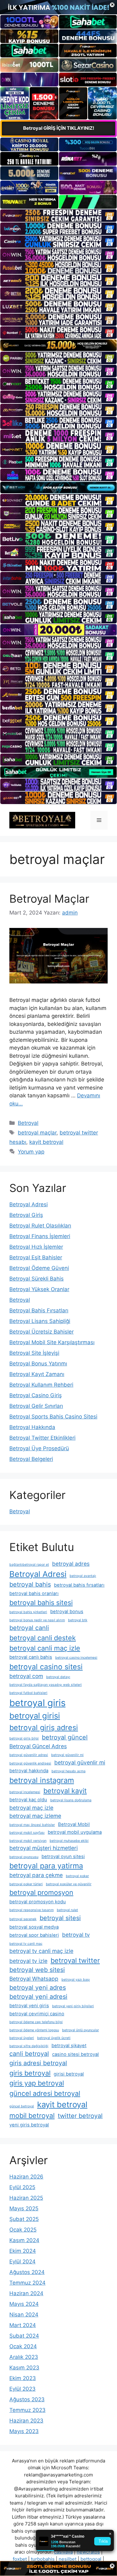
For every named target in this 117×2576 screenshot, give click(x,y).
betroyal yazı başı (76, 1980)
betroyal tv (76, 1935)
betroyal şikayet (69, 2046)
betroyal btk (78, 1620)
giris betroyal (30, 2073)
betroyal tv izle (28, 1961)
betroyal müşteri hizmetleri (44, 1848)
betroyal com (26, 1676)
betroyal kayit (65, 1791)
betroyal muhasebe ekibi (69, 1841)
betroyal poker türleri (26, 1884)
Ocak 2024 (23, 2346)
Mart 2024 (23, 2325)
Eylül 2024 (22, 2261)
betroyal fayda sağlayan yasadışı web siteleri (46, 1685)
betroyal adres (71, 1564)
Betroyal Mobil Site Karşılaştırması (52, 1342)
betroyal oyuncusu (24, 1857)
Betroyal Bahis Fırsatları (39, 1310)
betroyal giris (37, 1703)
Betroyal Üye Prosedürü (39, 1448)
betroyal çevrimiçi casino (37, 2014)
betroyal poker (77, 1876)
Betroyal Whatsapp (34, 1979)
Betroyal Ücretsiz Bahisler (41, 1332)
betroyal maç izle (31, 1808)
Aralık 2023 (24, 2357)
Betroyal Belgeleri (31, 1459)
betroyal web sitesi (37, 1970)
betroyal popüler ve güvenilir (69, 1884)
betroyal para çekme (36, 1875)
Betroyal (28, 1123)
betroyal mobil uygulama (75, 1832)
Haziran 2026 (26, 2177)
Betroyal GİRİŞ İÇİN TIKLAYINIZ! (59, 128)
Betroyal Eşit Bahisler (36, 1257)
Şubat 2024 (24, 2336)
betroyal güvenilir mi (67, 1755)
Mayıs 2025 (24, 2208)
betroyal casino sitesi (46, 1667)
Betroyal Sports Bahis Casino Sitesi (53, 1417)
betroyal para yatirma (46, 1866)
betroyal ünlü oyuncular (80, 2030)
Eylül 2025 (22, 2187)
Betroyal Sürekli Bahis (37, 1279)
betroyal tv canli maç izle (41, 1951)
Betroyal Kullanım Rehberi (41, 1385)
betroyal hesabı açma (68, 1771)
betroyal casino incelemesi (76, 1658)
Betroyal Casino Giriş (36, 1395)
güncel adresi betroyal (45, 2093)
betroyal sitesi (60, 1918)
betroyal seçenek (23, 1919)
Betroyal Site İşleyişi (34, 1353)
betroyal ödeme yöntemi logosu (34, 2030)
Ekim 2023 (23, 2378)
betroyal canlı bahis (31, 1657)
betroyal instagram (42, 1780)
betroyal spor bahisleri (34, 1935)
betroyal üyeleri (22, 2038)
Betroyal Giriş (26, 1215)
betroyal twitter (75, 1960)
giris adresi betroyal (38, 2063)
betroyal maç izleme (35, 1816)
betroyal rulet (67, 1910)
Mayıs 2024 (24, 2304)
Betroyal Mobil (74, 1824)
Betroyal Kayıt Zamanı (37, 1374)
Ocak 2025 (23, 2230)
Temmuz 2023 (27, 2410)
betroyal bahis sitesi (41, 1603)
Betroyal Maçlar (49, 899)
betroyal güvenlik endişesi (30, 1763)
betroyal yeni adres (38, 1988)
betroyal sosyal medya (34, 1927)
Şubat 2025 (24, 2219)
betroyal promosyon (41, 1892)
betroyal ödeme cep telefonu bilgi (36, 2022)
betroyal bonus (67, 1612)
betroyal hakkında (29, 1771)
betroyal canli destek (43, 1638)
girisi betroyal (69, 2074)
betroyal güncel (65, 1737)
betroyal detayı (58, 1677)
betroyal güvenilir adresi (29, 1755)
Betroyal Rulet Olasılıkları (40, 1226)
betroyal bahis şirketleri (28, 1612)
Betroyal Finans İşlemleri (40, 1236)
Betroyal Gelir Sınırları (36, 1406)
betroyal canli (29, 1628)
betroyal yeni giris (29, 2006)
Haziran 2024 (26, 2293)
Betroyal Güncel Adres (38, 1746)
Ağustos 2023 (27, 2399)
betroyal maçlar (37, 1133)
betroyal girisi (35, 1716)
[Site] (58, 216)
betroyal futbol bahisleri (28, 1693)
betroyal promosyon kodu (38, 1902)
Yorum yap (31, 1152)
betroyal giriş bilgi (24, 1738)
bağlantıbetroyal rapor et (29, 1565)
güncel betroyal (22, 2106)
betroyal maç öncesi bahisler (32, 1825)
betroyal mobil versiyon (28, 1841)
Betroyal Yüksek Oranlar (39, 1289)
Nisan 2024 (24, 2315)
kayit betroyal (46, 1142)
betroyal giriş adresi (44, 1727)
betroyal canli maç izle (45, 1648)
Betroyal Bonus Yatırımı (38, 1364)
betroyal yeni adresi (38, 1997)
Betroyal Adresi (29, 1204)
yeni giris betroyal (29, 2125)
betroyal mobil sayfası (27, 1833)
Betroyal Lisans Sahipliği (40, 1321)
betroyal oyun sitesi (63, 1856)
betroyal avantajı (83, 1576)
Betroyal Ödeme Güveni (39, 1268)
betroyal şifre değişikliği (29, 2046)
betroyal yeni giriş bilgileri (73, 2006)
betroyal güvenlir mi (80, 1762)
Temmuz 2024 (27, 2283)
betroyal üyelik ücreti (54, 2038)
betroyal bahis (30, 1584)
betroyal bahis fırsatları (79, 1585)
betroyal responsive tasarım (32, 1910)
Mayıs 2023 (24, 2431)
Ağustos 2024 (27, 2272)
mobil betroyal (32, 2115)
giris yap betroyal (37, 2083)
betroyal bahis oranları (34, 1593)
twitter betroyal (80, 2116)
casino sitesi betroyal (76, 2054)
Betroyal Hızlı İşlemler (36, 1247)
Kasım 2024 (24, 2240)
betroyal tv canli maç (26, 1944)
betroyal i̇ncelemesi (25, 1792)
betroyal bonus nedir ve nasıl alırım (37, 1620)
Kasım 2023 (24, 2368)
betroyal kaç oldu (28, 1800)
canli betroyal (29, 2054)
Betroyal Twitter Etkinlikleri (42, 1438)
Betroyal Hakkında (32, 1427)
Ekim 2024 (23, 2251)
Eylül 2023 (22, 2389)
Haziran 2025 (26, 2198)
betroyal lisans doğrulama (71, 1800)
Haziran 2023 (26, 2421)
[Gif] (58, 345)
